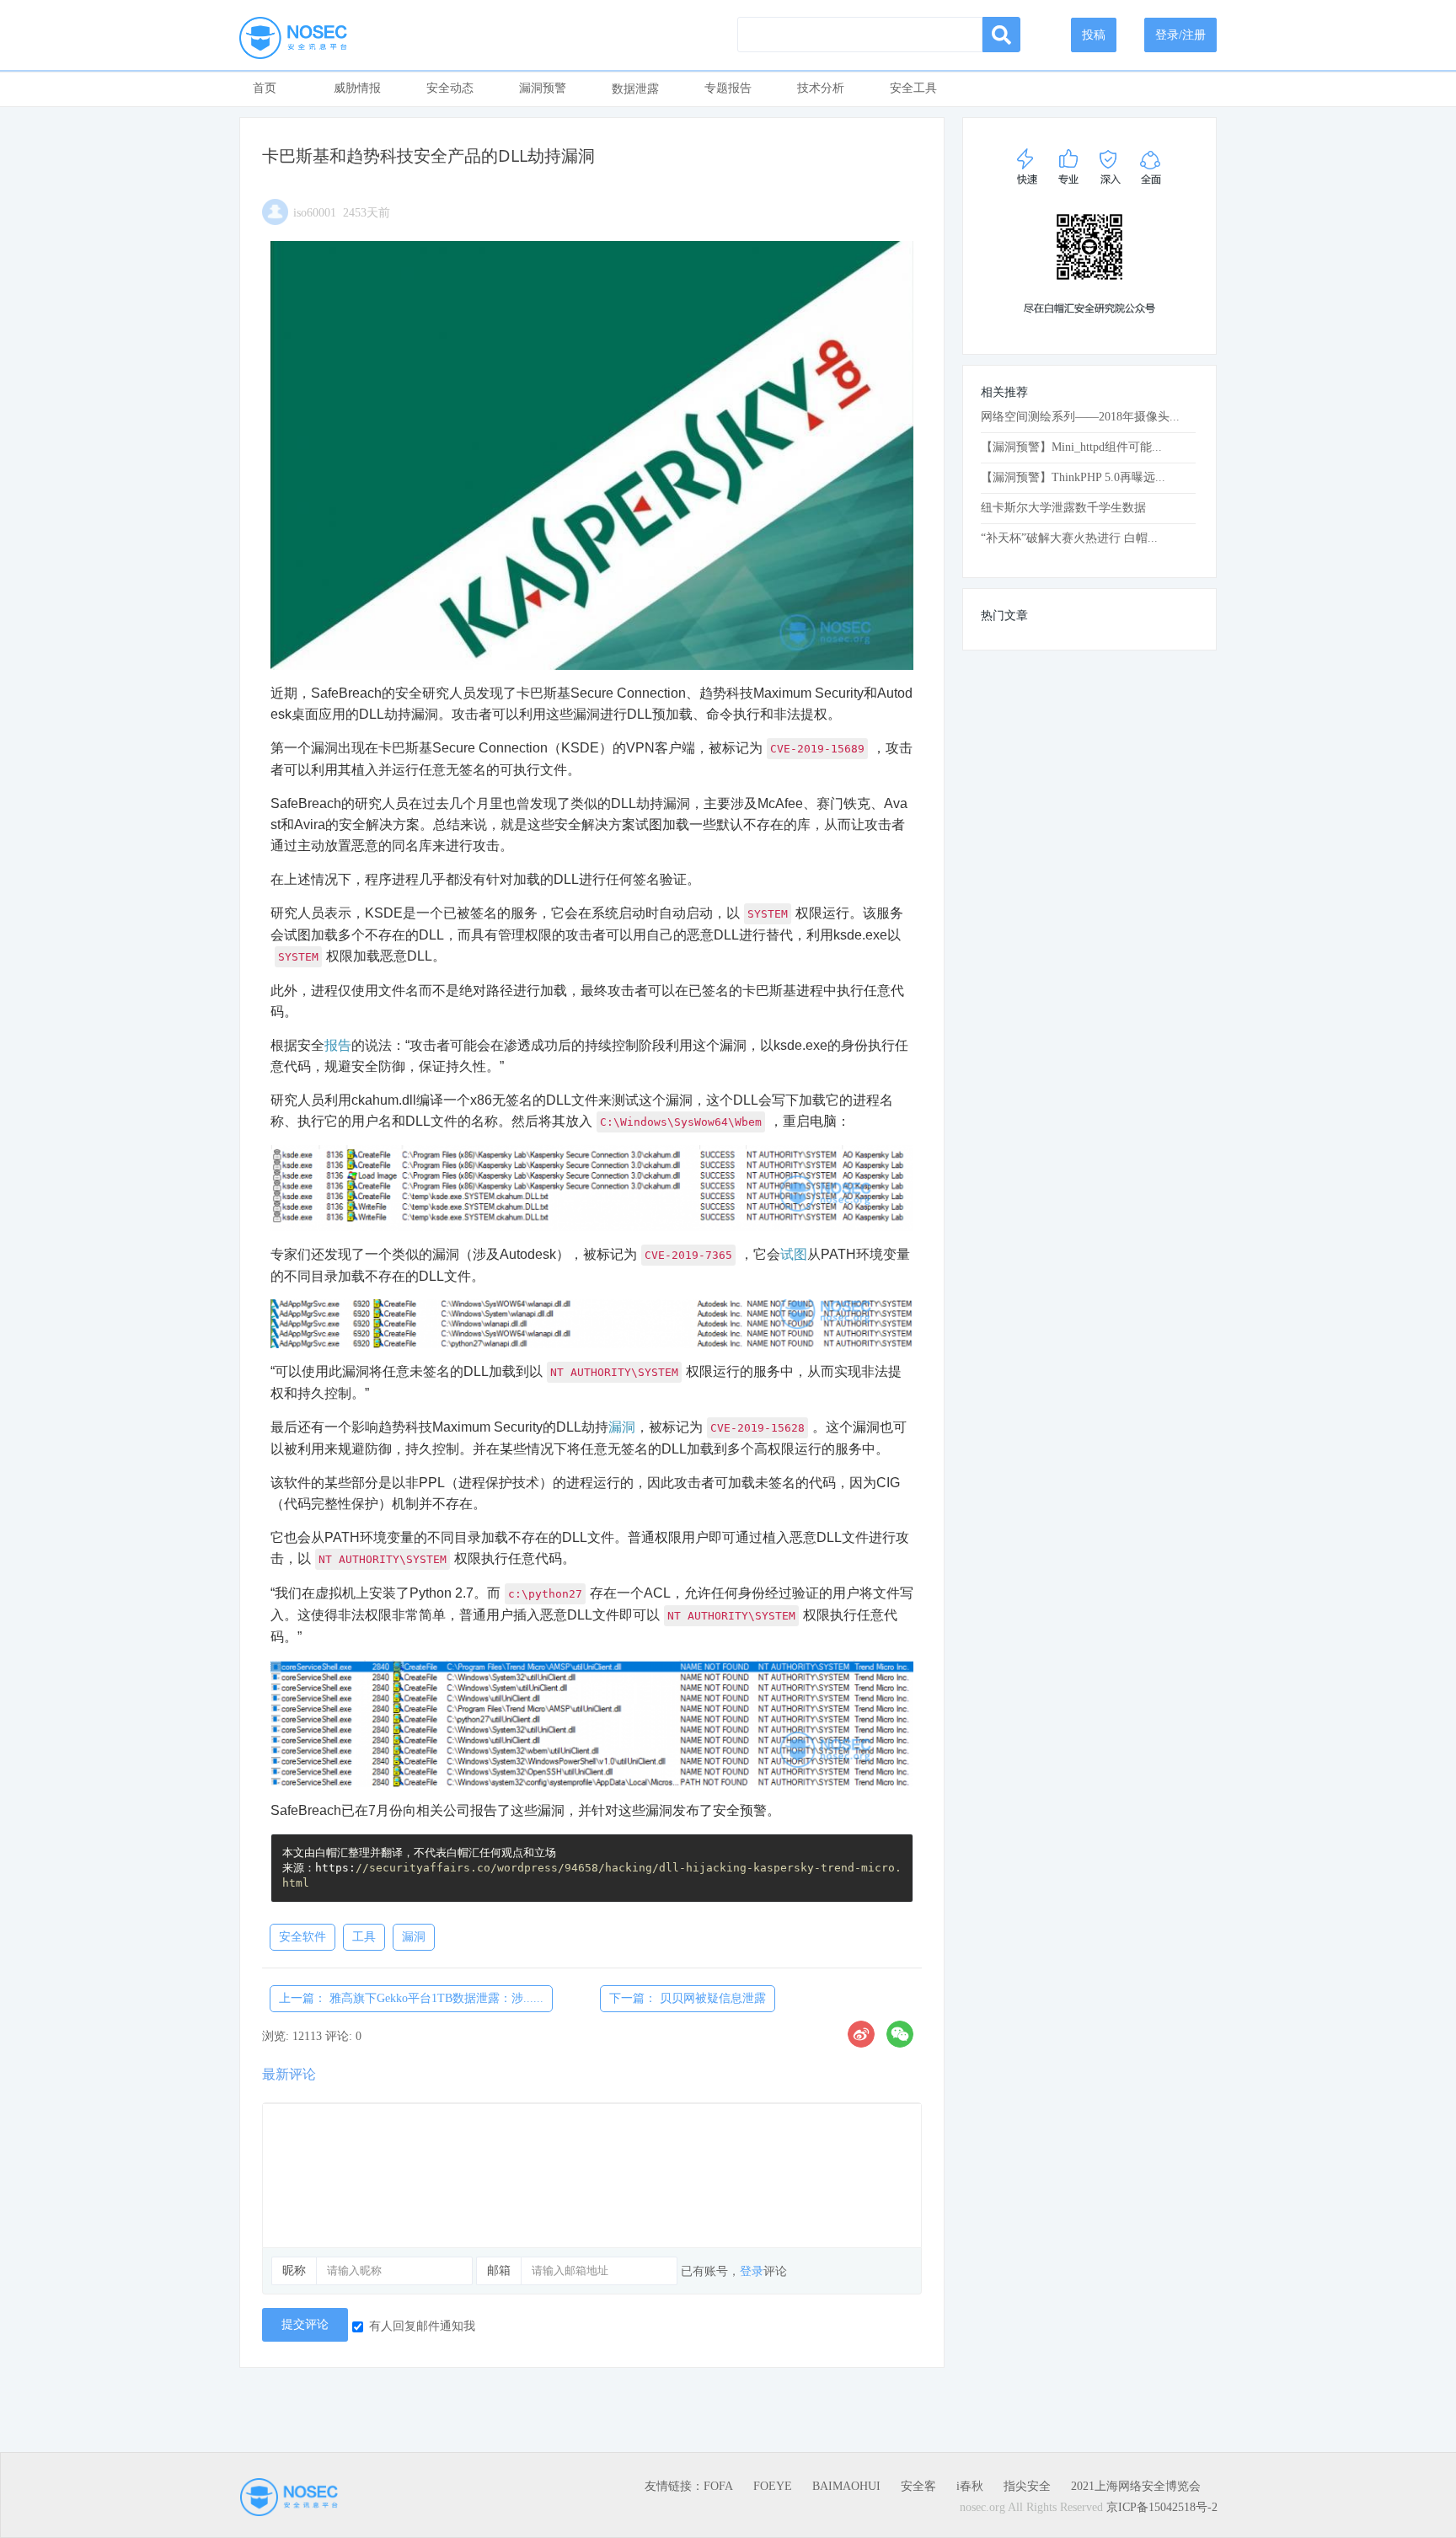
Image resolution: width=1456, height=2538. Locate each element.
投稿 (1094, 35)
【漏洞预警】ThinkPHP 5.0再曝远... (1073, 477)
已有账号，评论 (734, 2271)
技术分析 (821, 88)
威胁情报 (357, 88)
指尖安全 (1027, 2486)
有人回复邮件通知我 (422, 2326)
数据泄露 (635, 89)
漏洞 (622, 1427)
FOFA (718, 2486)
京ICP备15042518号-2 (1162, 2507)
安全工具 (913, 88)
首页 (265, 88)
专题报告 (728, 88)
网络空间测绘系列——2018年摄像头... (1080, 417)
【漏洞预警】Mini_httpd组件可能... (1071, 447)
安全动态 (450, 88)
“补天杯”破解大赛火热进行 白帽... (1069, 538)
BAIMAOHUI (846, 2486)
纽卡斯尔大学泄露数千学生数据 (1063, 508)
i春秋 (970, 2486)
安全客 (918, 2486)
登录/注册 (1180, 35)
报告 (338, 1045)
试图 (794, 1254)
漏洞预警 (543, 88)
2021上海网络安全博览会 (1136, 2486)
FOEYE (773, 2486)
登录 (752, 2271)
